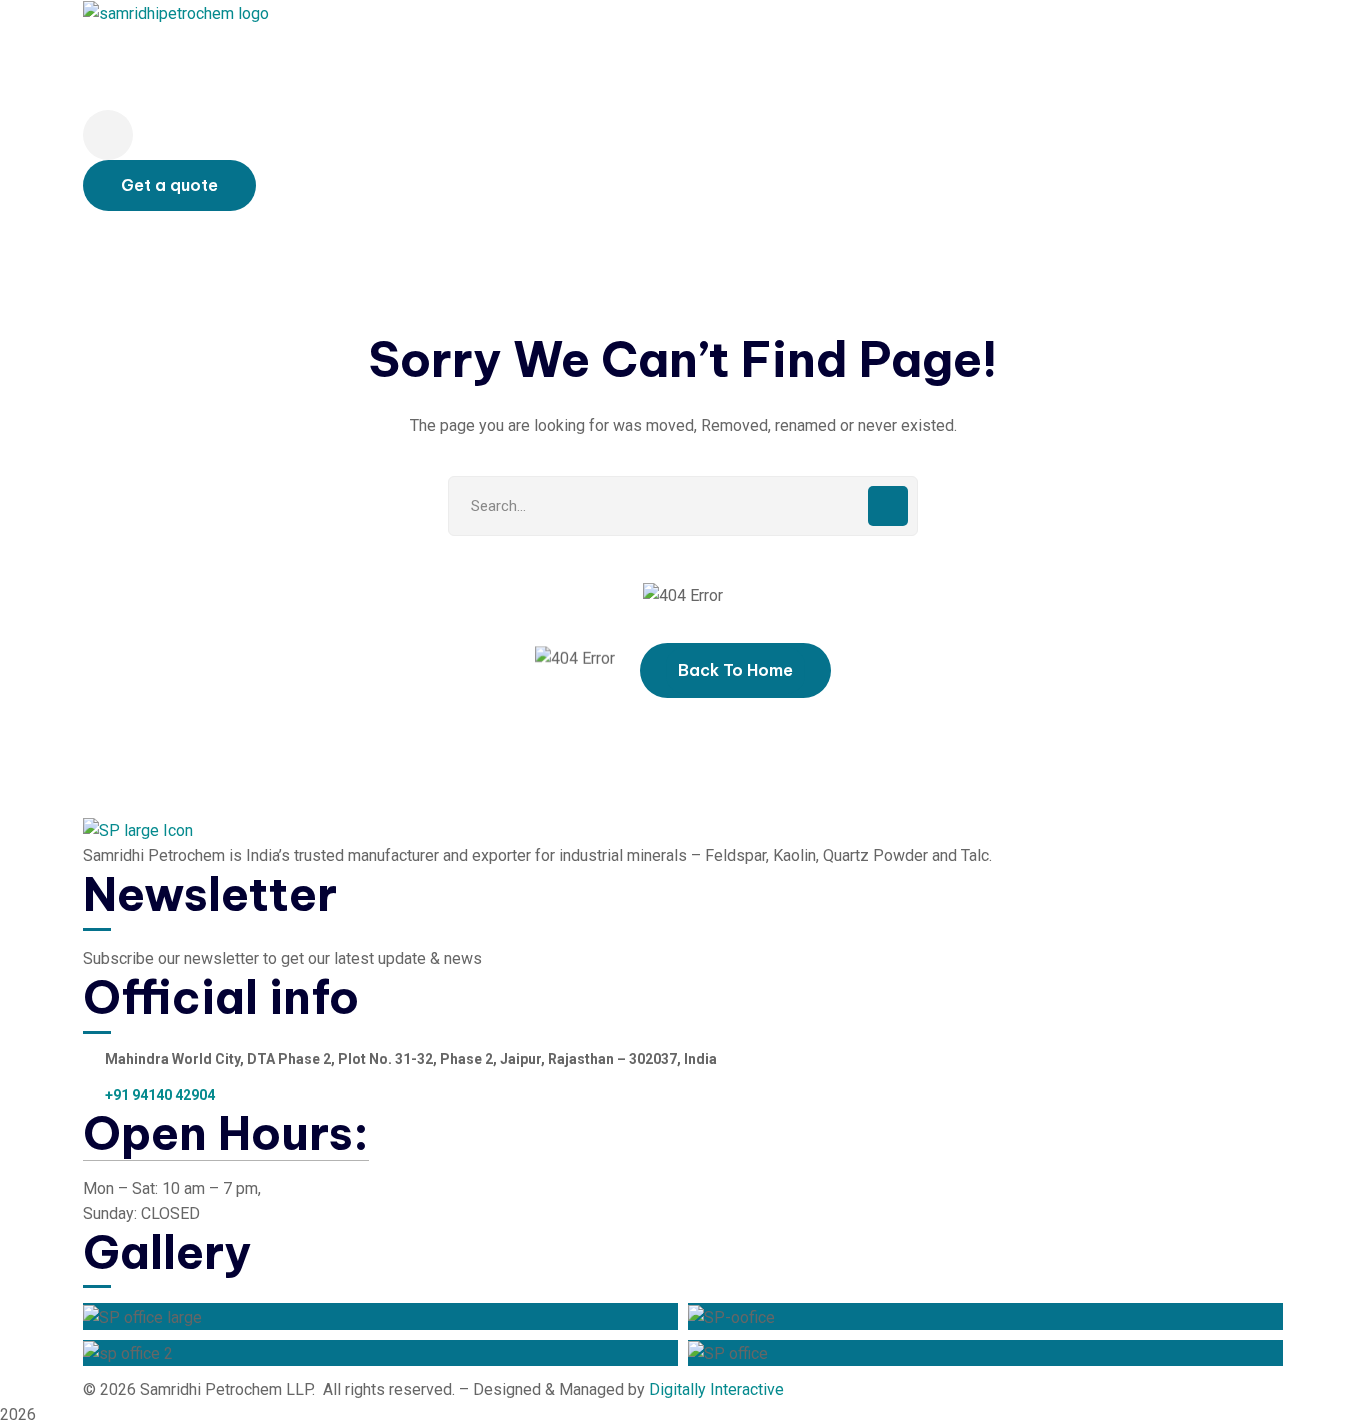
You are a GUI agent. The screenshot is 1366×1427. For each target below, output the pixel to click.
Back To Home (735, 670)
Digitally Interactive (716, 1389)
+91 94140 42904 (160, 1095)
